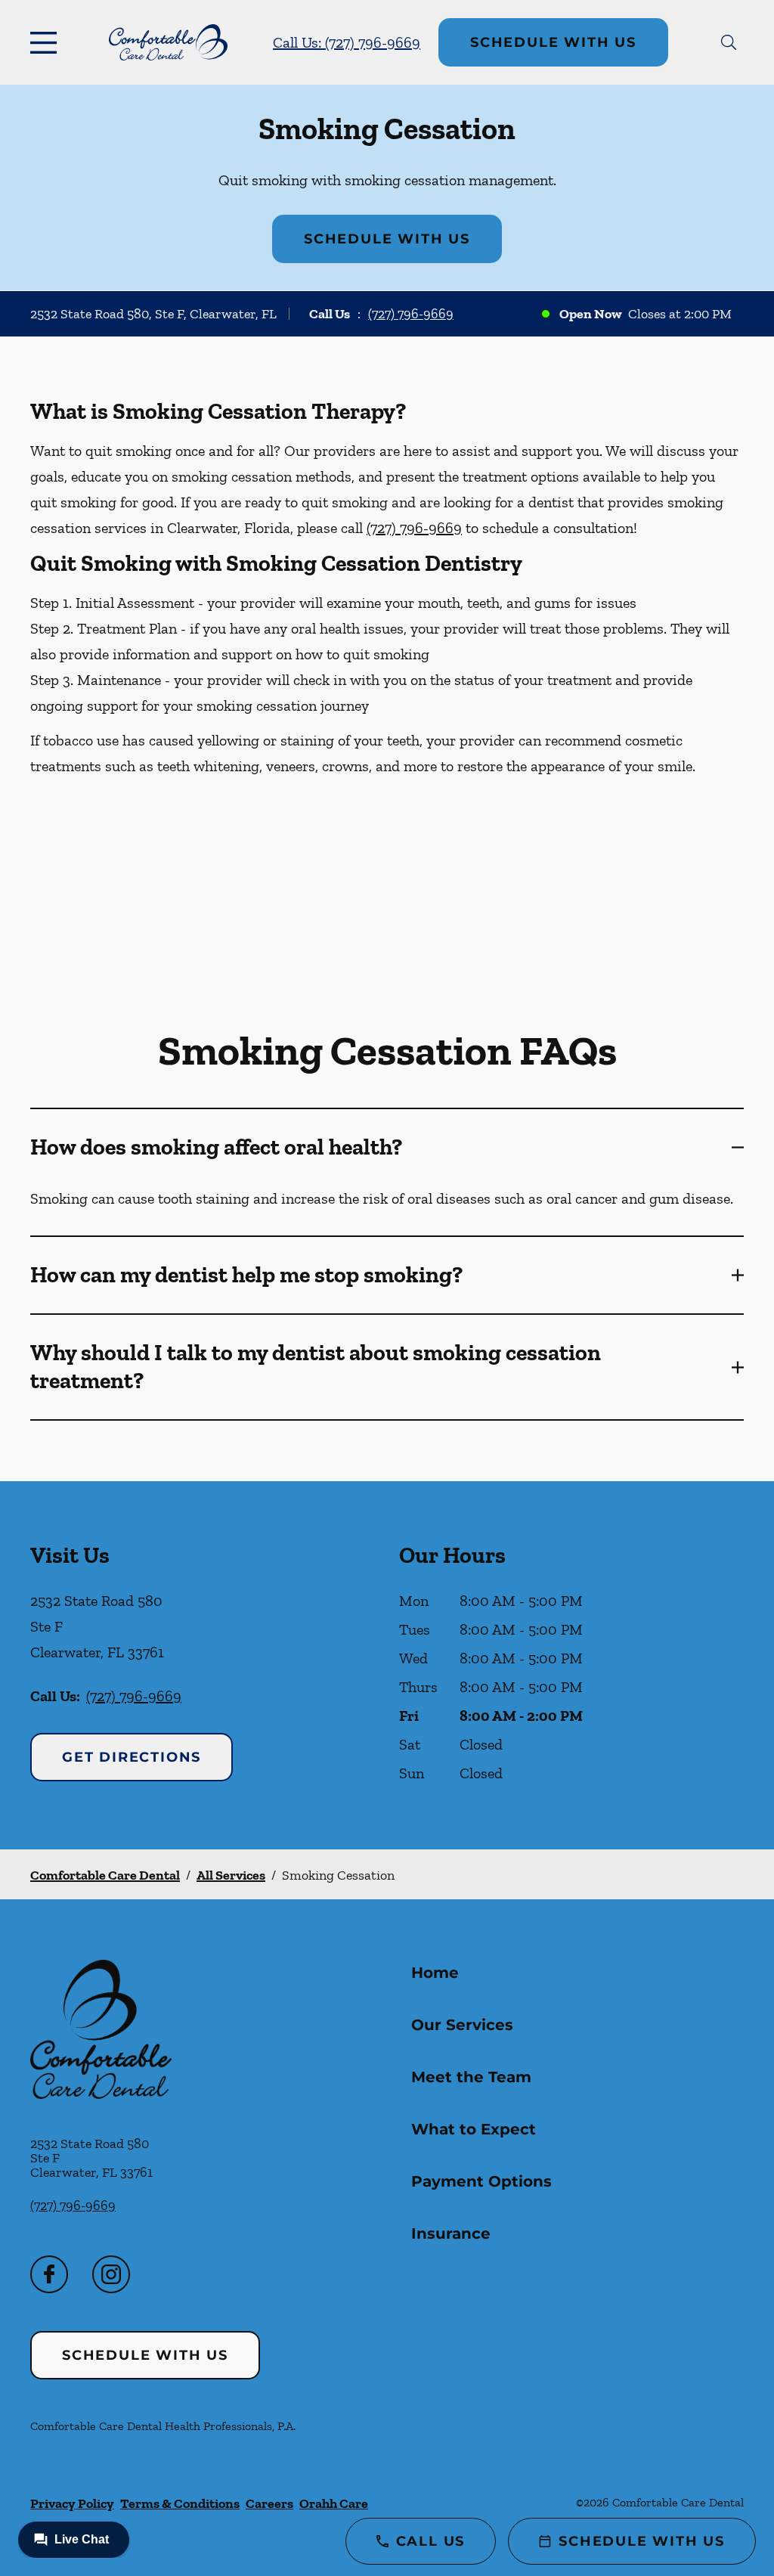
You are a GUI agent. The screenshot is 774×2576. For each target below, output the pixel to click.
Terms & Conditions (180, 2503)
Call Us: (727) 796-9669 (347, 42)
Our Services (462, 2025)
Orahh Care (334, 2503)
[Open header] (47, 42)
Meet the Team (471, 2077)
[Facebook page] (49, 2274)
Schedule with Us (553, 42)
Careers (269, 2503)
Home (435, 1973)
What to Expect (474, 2129)
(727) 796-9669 (411, 314)
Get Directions (132, 1757)
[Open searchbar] (729, 42)
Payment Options (481, 2181)
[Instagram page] (111, 2274)
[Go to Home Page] (168, 42)
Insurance (451, 2233)
